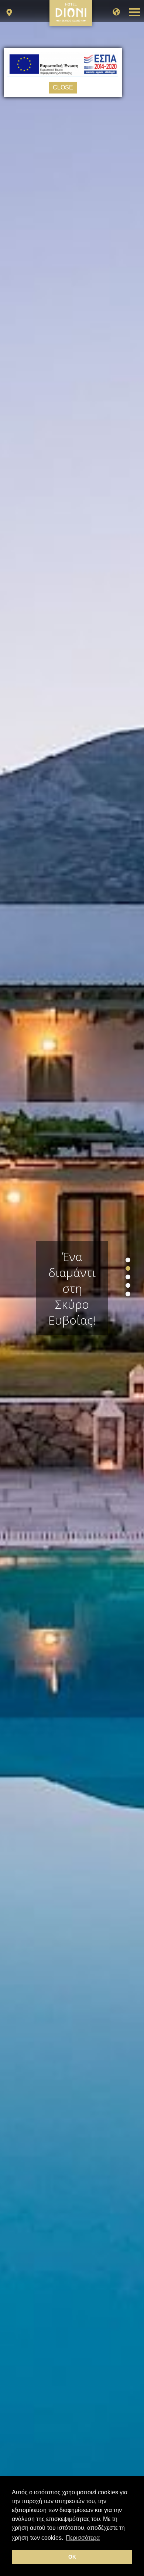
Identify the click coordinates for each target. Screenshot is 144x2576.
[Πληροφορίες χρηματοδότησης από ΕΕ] (63, 74)
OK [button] (72, 2557)
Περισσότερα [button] (83, 2538)
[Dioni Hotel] (71, 21)
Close (63, 87)
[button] (128, 1260)
